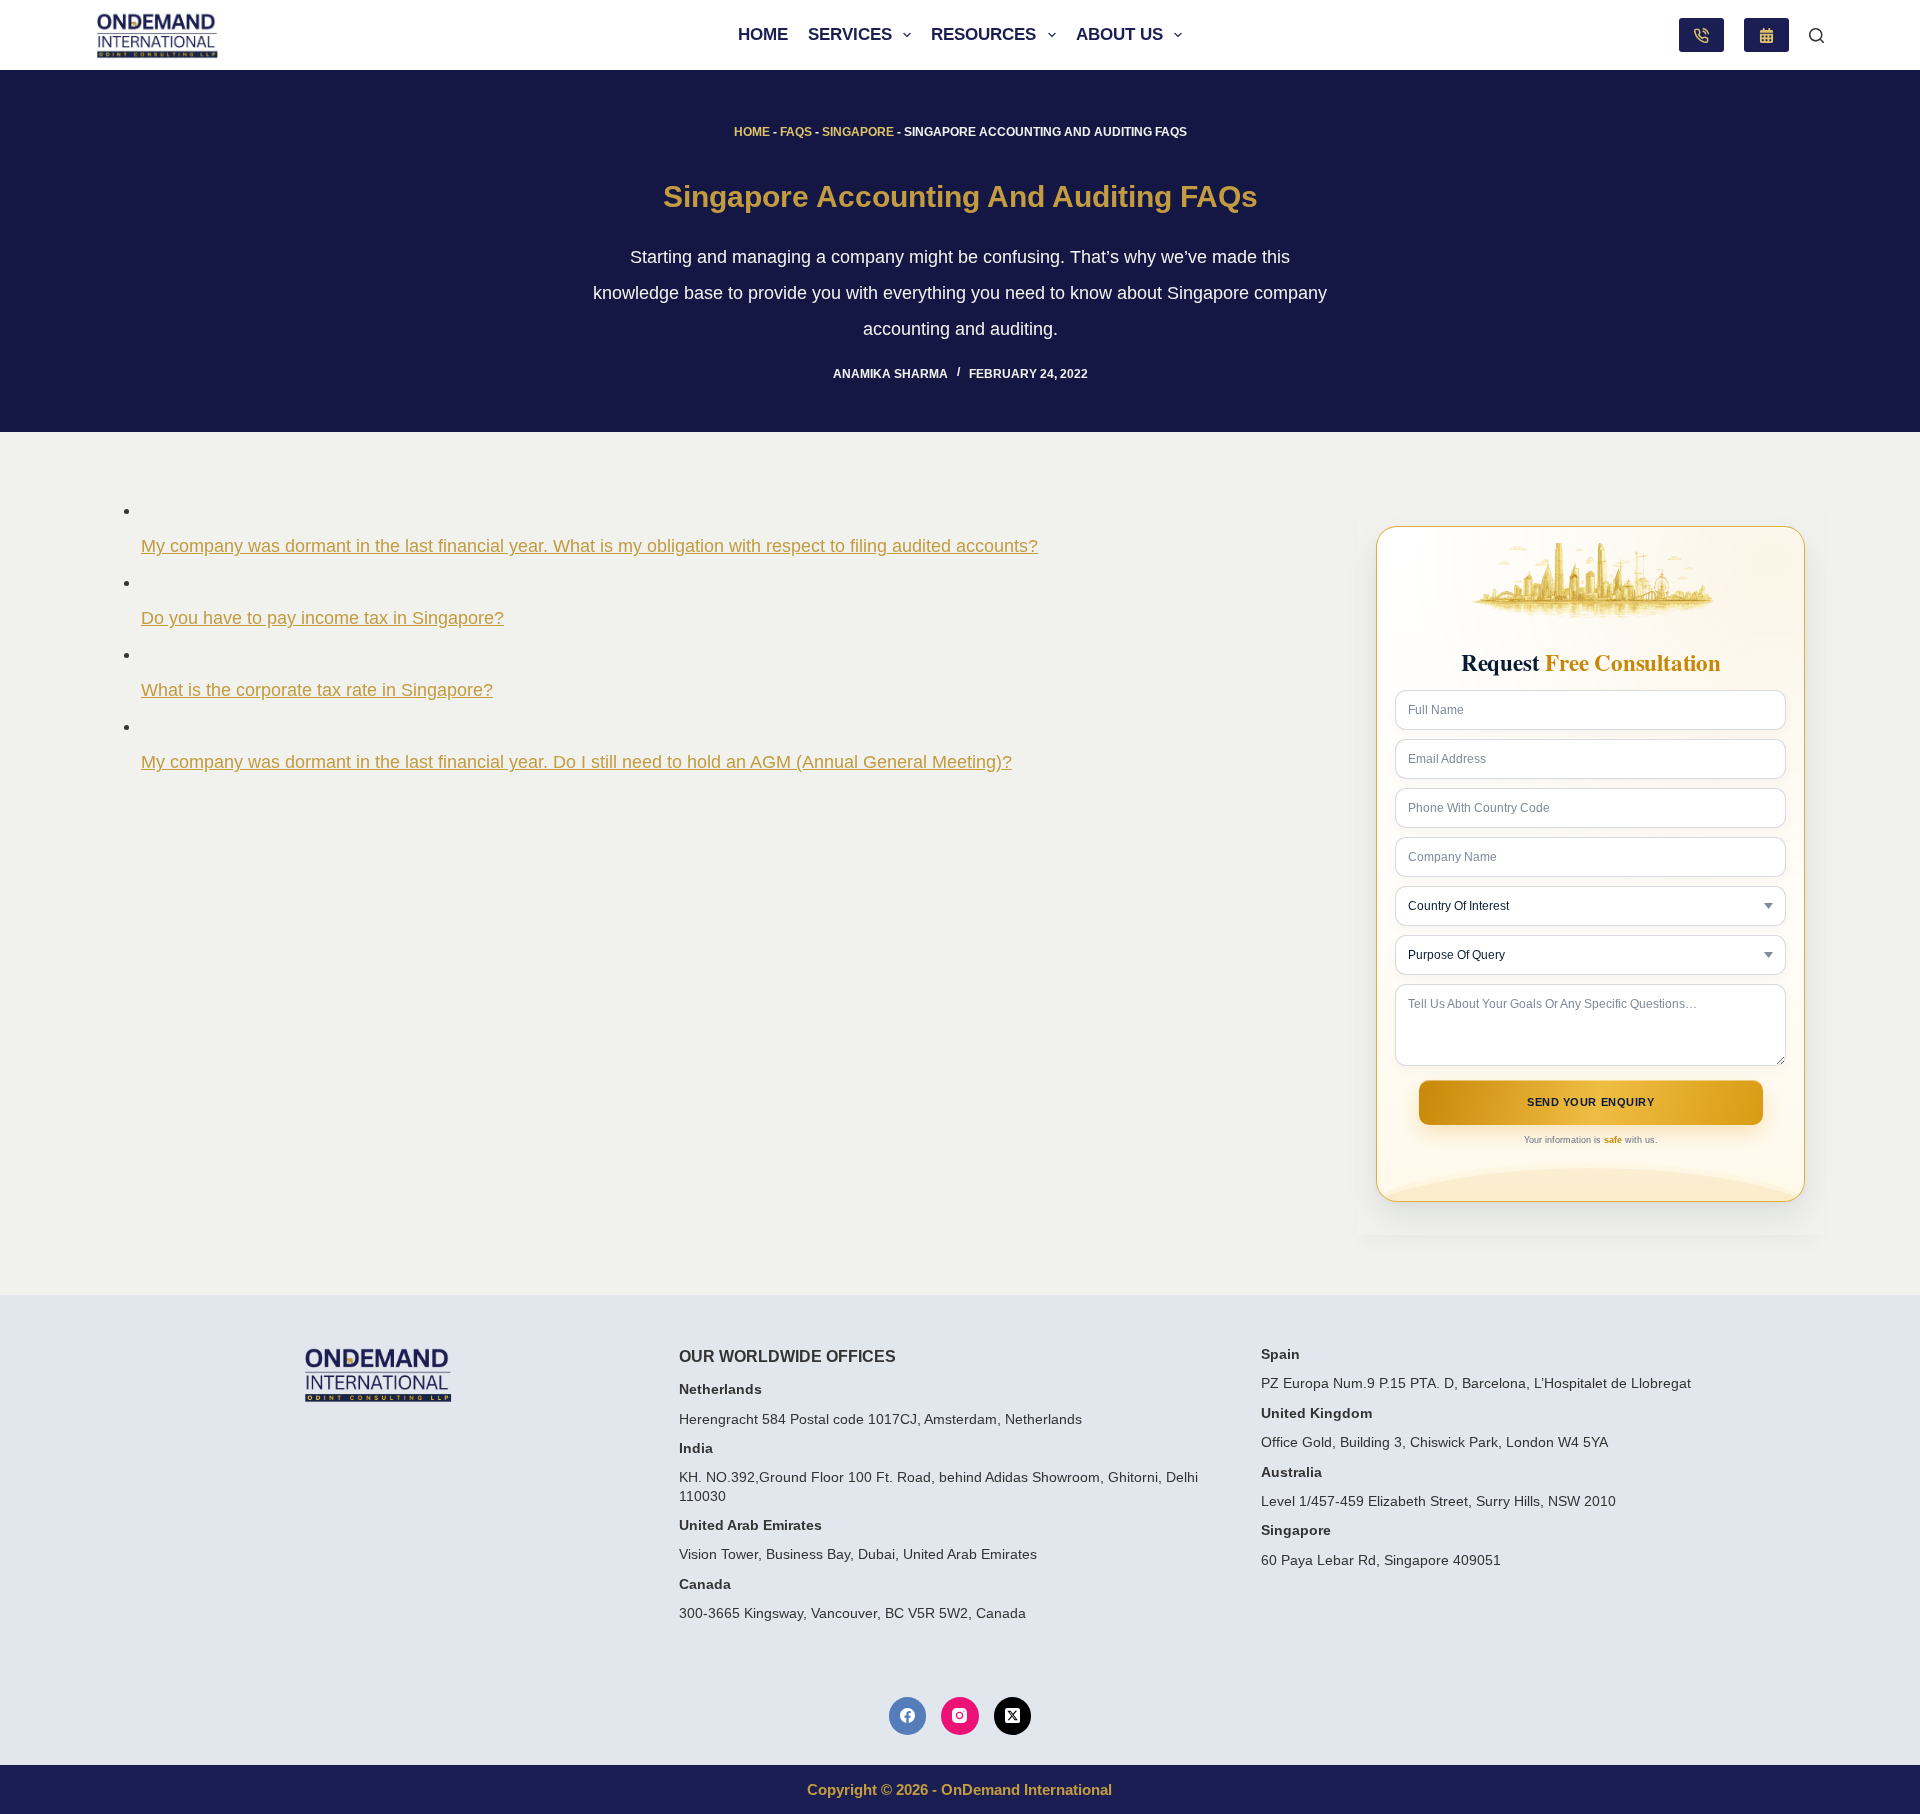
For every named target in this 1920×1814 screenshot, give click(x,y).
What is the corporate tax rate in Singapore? (317, 690)
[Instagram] (960, 1716)
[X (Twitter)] (1013, 1716)
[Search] (1816, 35)
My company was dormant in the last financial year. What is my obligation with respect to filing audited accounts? (589, 546)
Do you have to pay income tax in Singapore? (322, 618)
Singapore (858, 132)
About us (1119, 34)
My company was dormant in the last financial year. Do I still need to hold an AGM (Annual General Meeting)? (576, 762)
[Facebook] (908, 1716)
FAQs (796, 132)
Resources (983, 34)
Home (763, 34)
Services (850, 34)
